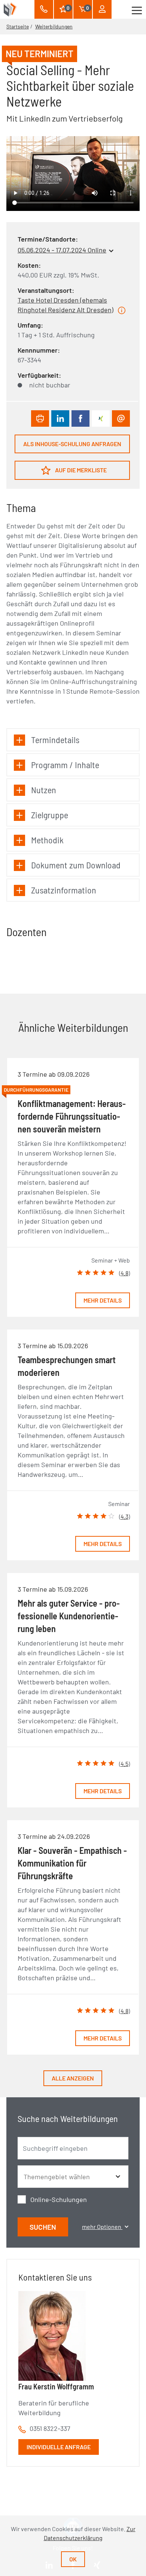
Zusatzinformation (64, 890)
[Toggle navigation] (137, 9)
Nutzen (44, 790)
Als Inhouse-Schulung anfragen (72, 444)
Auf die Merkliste (80, 470)
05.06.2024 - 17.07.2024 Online (62, 250)
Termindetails (55, 740)
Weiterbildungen (54, 26)
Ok (73, 2559)
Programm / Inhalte (65, 765)
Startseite (18, 26)
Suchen (43, 2227)
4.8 (124, 1273)
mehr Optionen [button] (102, 2227)
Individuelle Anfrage (59, 2447)
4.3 (124, 1516)
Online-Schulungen (59, 2199)
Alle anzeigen (73, 2078)
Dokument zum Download (76, 865)
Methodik (47, 840)
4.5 (124, 1764)
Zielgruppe (50, 815)
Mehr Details (103, 1300)
